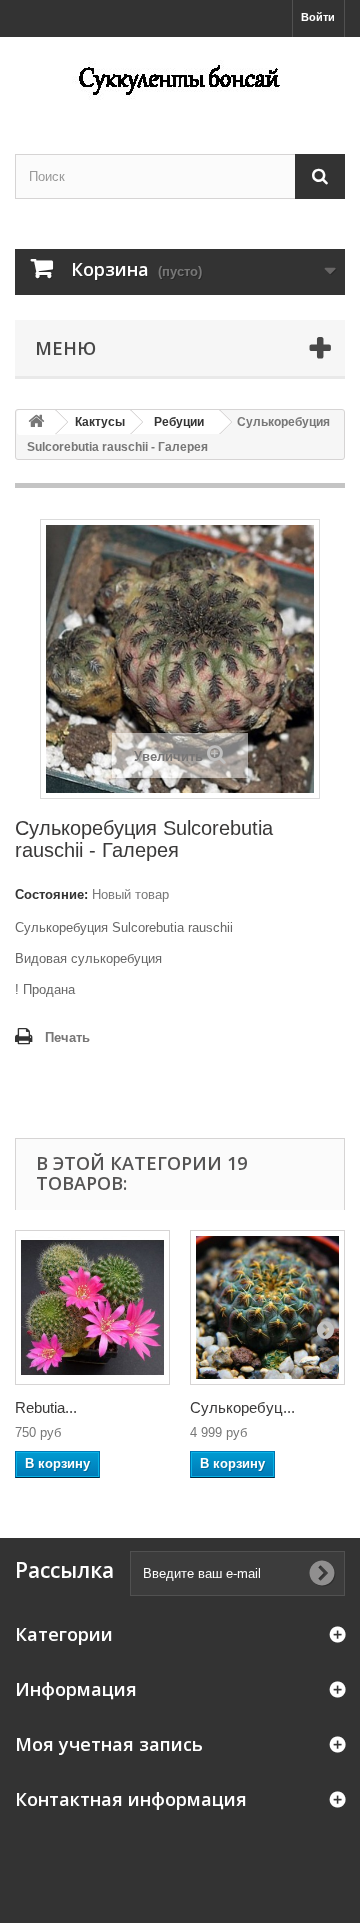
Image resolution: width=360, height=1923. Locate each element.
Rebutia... (46, 1407)
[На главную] (36, 422)
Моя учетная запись (109, 1744)
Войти (318, 17)
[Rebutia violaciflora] (92, 1307)
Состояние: (51, 894)
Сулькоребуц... (242, 1407)
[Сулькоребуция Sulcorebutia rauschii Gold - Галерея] (267, 1307)
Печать (67, 1037)
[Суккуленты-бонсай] (180, 78)
